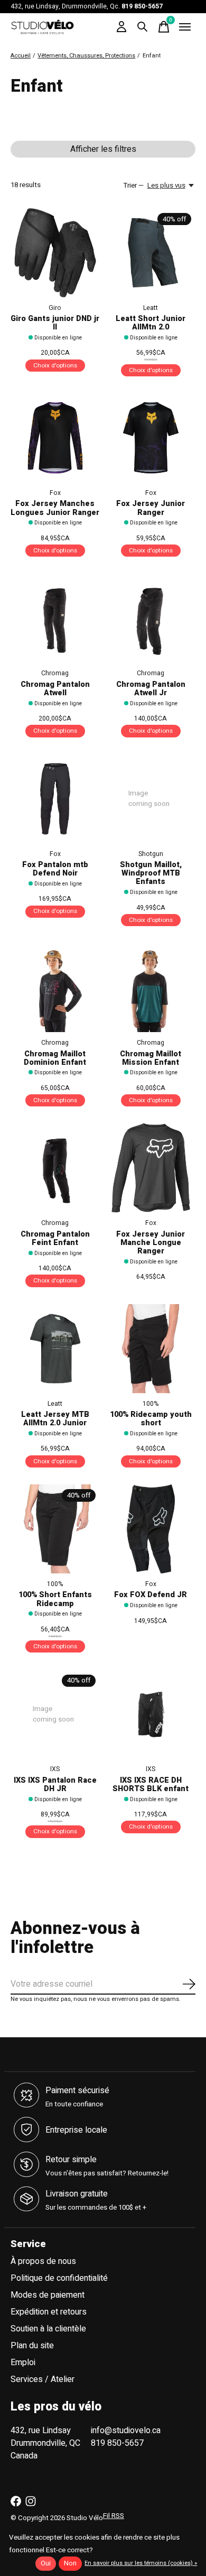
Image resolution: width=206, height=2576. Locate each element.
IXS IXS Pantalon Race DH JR (55, 1785)
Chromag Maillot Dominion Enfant (55, 1058)
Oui (46, 2563)
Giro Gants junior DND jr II (55, 323)
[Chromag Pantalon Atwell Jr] (151, 618)
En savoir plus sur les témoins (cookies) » (141, 2563)
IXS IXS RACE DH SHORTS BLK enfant (151, 1785)
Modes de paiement (48, 2295)
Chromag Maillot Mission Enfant (151, 1058)
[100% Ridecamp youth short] (151, 1349)
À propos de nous (43, 2261)
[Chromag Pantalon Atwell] (55, 618)
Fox (55, 493)
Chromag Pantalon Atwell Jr (151, 689)
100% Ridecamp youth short (151, 1419)
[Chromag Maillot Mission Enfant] (151, 988)
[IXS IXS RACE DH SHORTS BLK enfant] (151, 1714)
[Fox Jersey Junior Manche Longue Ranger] (151, 1168)
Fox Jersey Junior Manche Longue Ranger (151, 1243)
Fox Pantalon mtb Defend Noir (55, 869)
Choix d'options (55, 366)
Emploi (23, 2363)
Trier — (133, 186)
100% (151, 1404)
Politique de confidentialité (59, 2278)
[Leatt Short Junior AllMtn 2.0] (151, 253)
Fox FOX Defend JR (151, 1595)
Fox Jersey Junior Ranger (151, 508)
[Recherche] (143, 27)
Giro (55, 308)
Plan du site (32, 2346)
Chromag (55, 673)
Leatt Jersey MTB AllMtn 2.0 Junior (55, 1419)
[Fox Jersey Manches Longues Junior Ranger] (55, 438)
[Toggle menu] (185, 27)
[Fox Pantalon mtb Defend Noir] (55, 799)
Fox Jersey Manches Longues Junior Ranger (55, 508)
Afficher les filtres (103, 149)
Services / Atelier (43, 2379)
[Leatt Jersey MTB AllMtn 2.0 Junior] (55, 1349)
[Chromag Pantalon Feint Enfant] (55, 1168)
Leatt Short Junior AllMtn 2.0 (151, 323)
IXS (55, 1769)
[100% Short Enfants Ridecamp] (55, 1529)
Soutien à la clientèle (48, 2329)
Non (70, 2563)
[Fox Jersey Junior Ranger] (151, 438)
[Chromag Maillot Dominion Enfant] (55, 988)
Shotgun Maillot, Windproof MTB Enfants (151, 873)
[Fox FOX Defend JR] (151, 1529)
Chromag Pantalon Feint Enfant (55, 1238)
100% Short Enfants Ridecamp (55, 1599)
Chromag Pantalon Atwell (55, 689)
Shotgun (151, 854)
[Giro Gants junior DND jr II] (55, 253)
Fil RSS (114, 2516)
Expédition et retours (49, 2312)
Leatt (151, 308)
